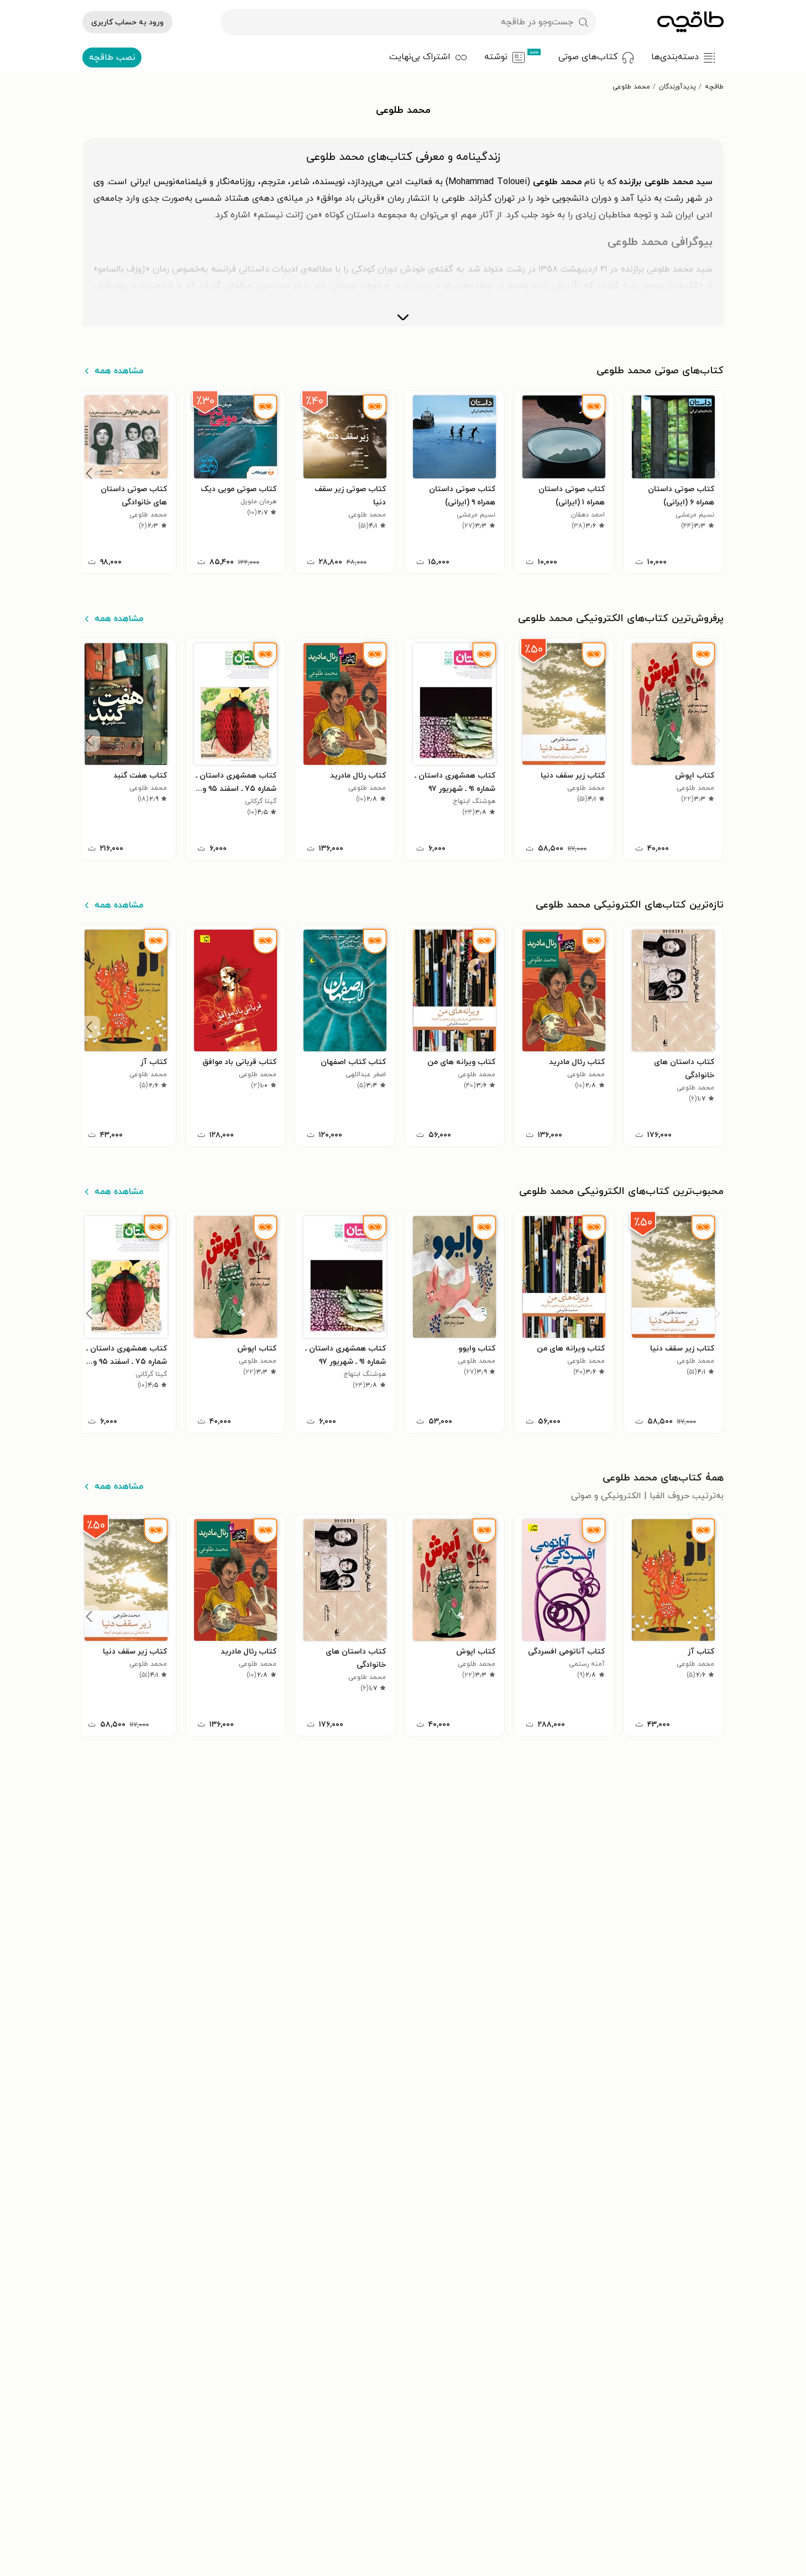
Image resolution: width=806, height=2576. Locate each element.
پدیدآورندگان (677, 87)
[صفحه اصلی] (690, 22)
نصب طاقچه (112, 58)
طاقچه (714, 87)
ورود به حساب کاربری (127, 22)
